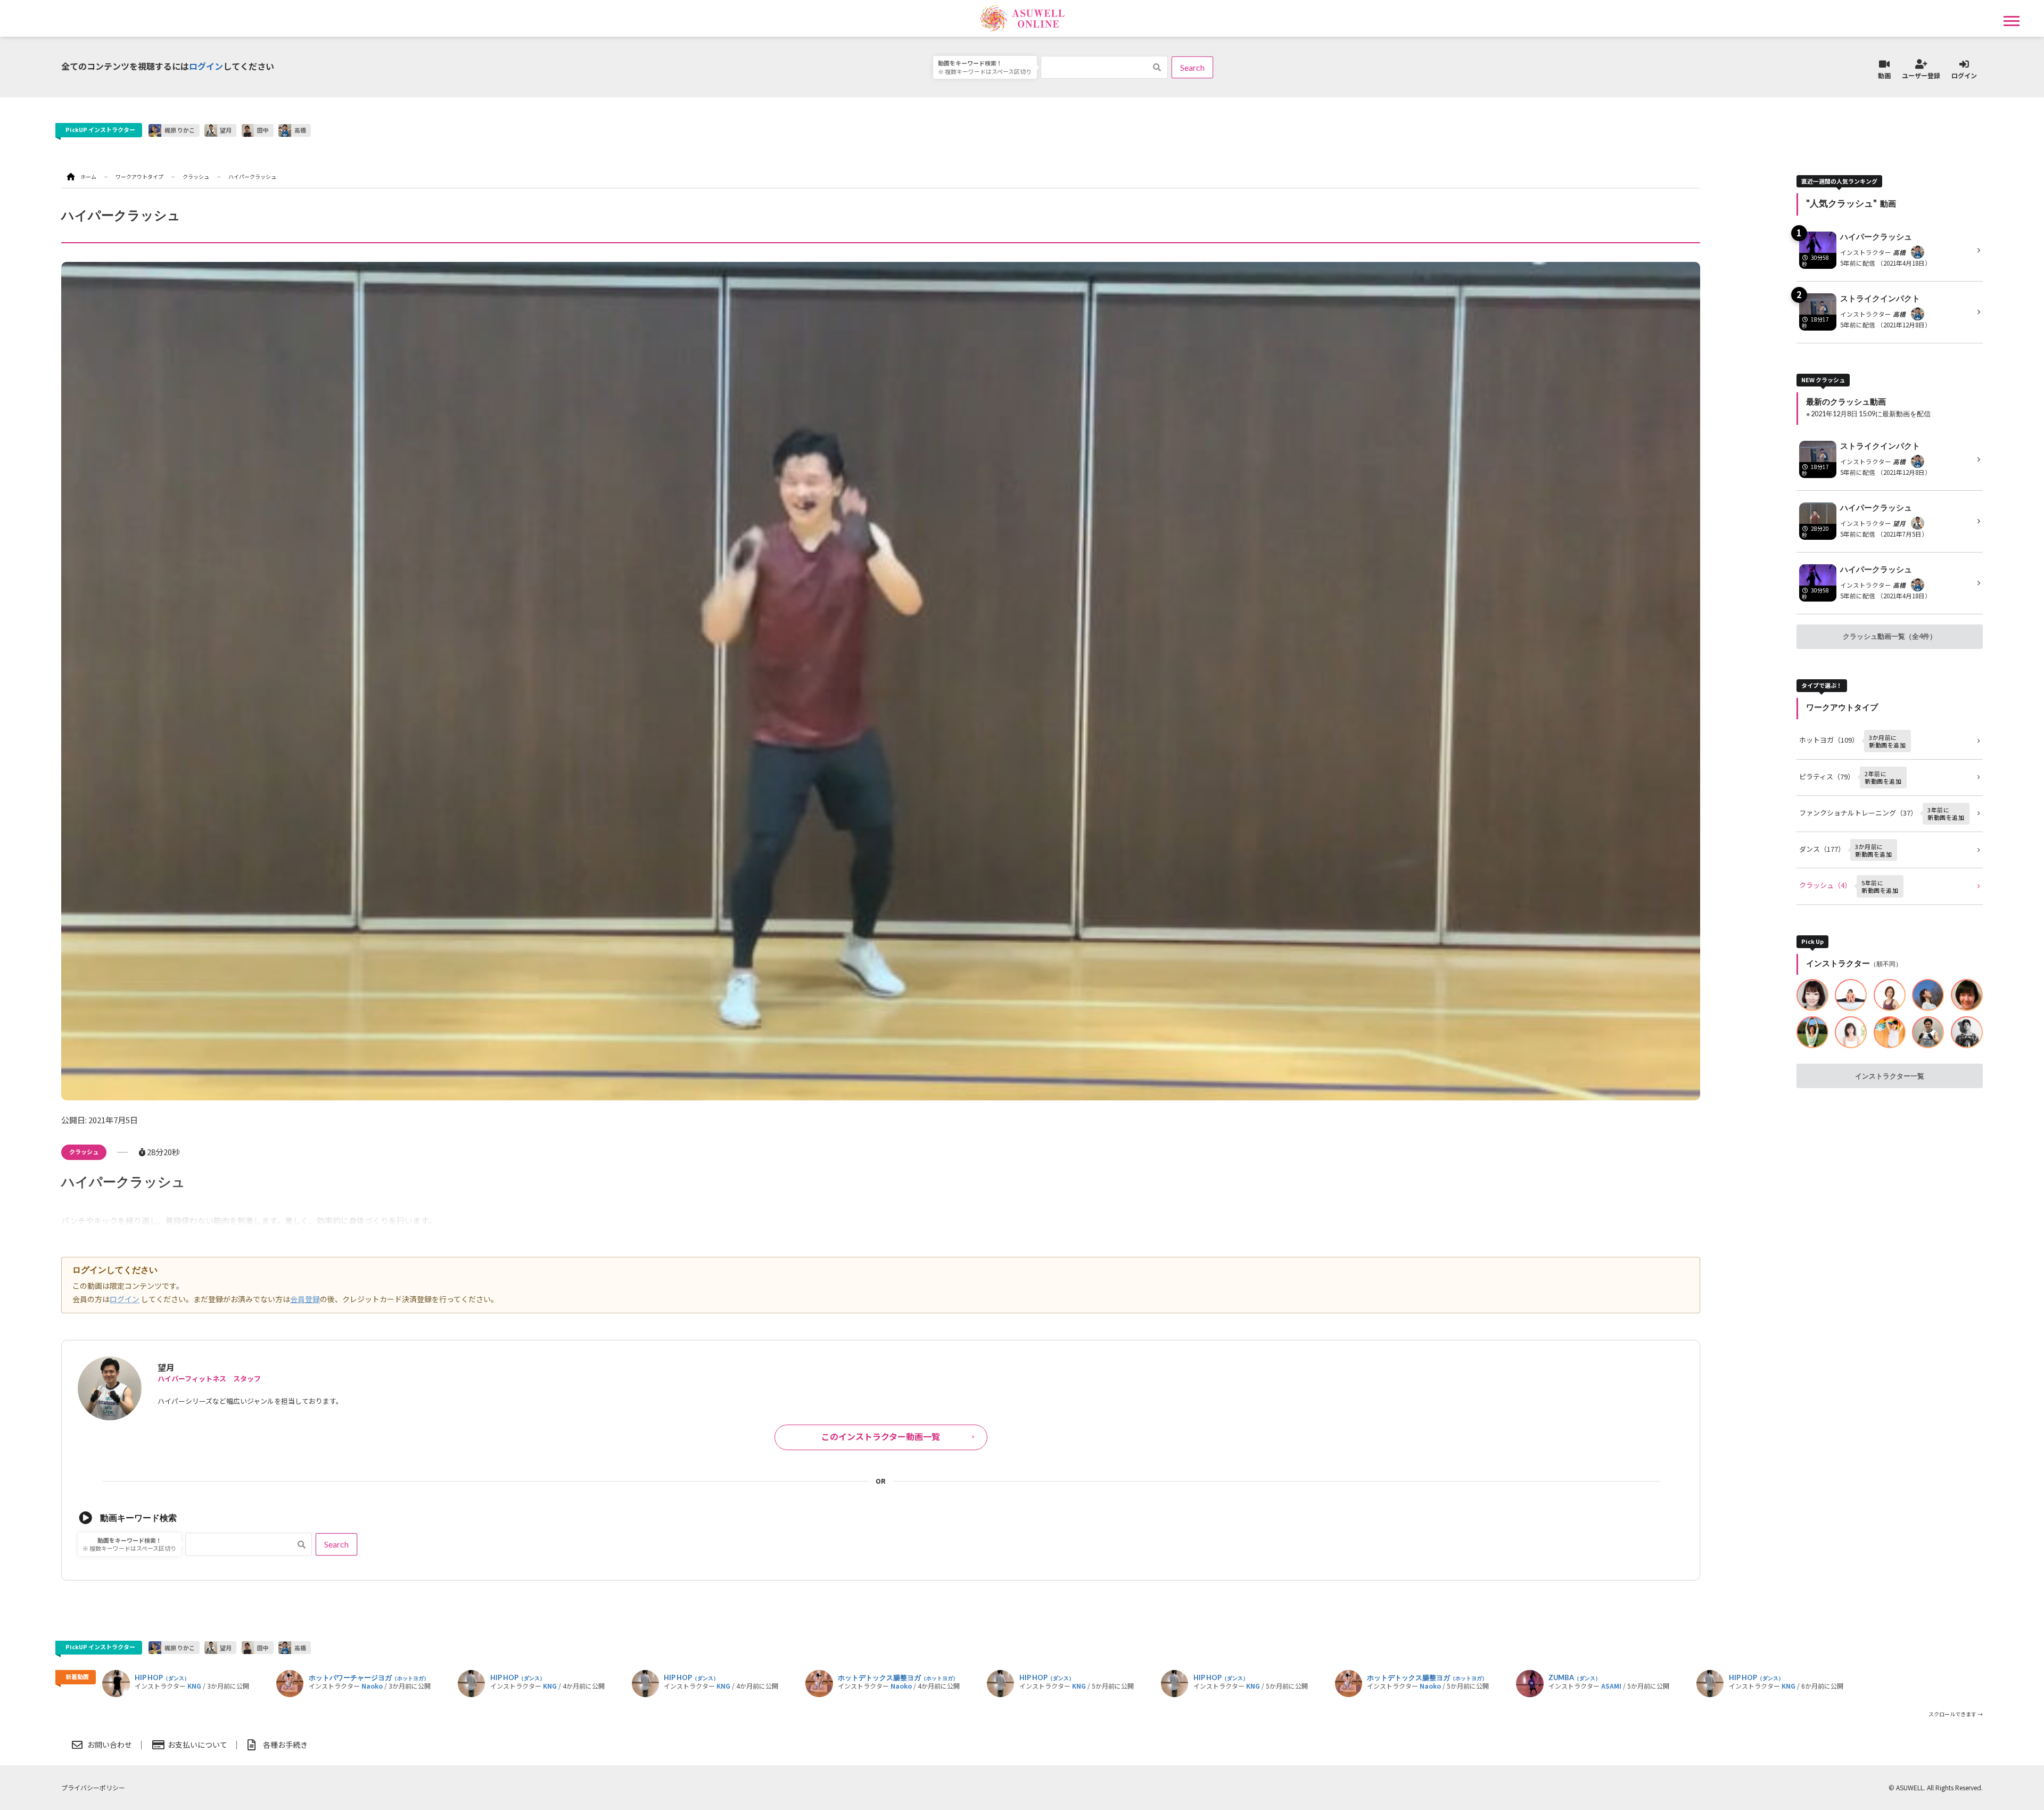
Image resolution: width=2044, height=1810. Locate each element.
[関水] (1812, 1032)
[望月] (1928, 1032)
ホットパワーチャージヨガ (369, 1678)
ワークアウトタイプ (139, 176)
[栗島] (1851, 995)
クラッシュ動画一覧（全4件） (1890, 636)
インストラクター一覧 (1890, 1076)
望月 (226, 130)
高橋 (300, 130)
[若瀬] (1812, 995)
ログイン (206, 66)
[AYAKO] (1890, 1032)
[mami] (1890, 995)
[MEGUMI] (1967, 995)
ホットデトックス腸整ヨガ (898, 1678)
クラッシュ (84, 1151)
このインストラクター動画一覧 (881, 1436)
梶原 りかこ (180, 130)
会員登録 (305, 1299)
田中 (263, 130)
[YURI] (1928, 995)
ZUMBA (1575, 1678)
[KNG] (1967, 1032)
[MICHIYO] (1851, 1032)
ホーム (88, 176)
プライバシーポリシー (93, 1787)
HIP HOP (162, 1678)
